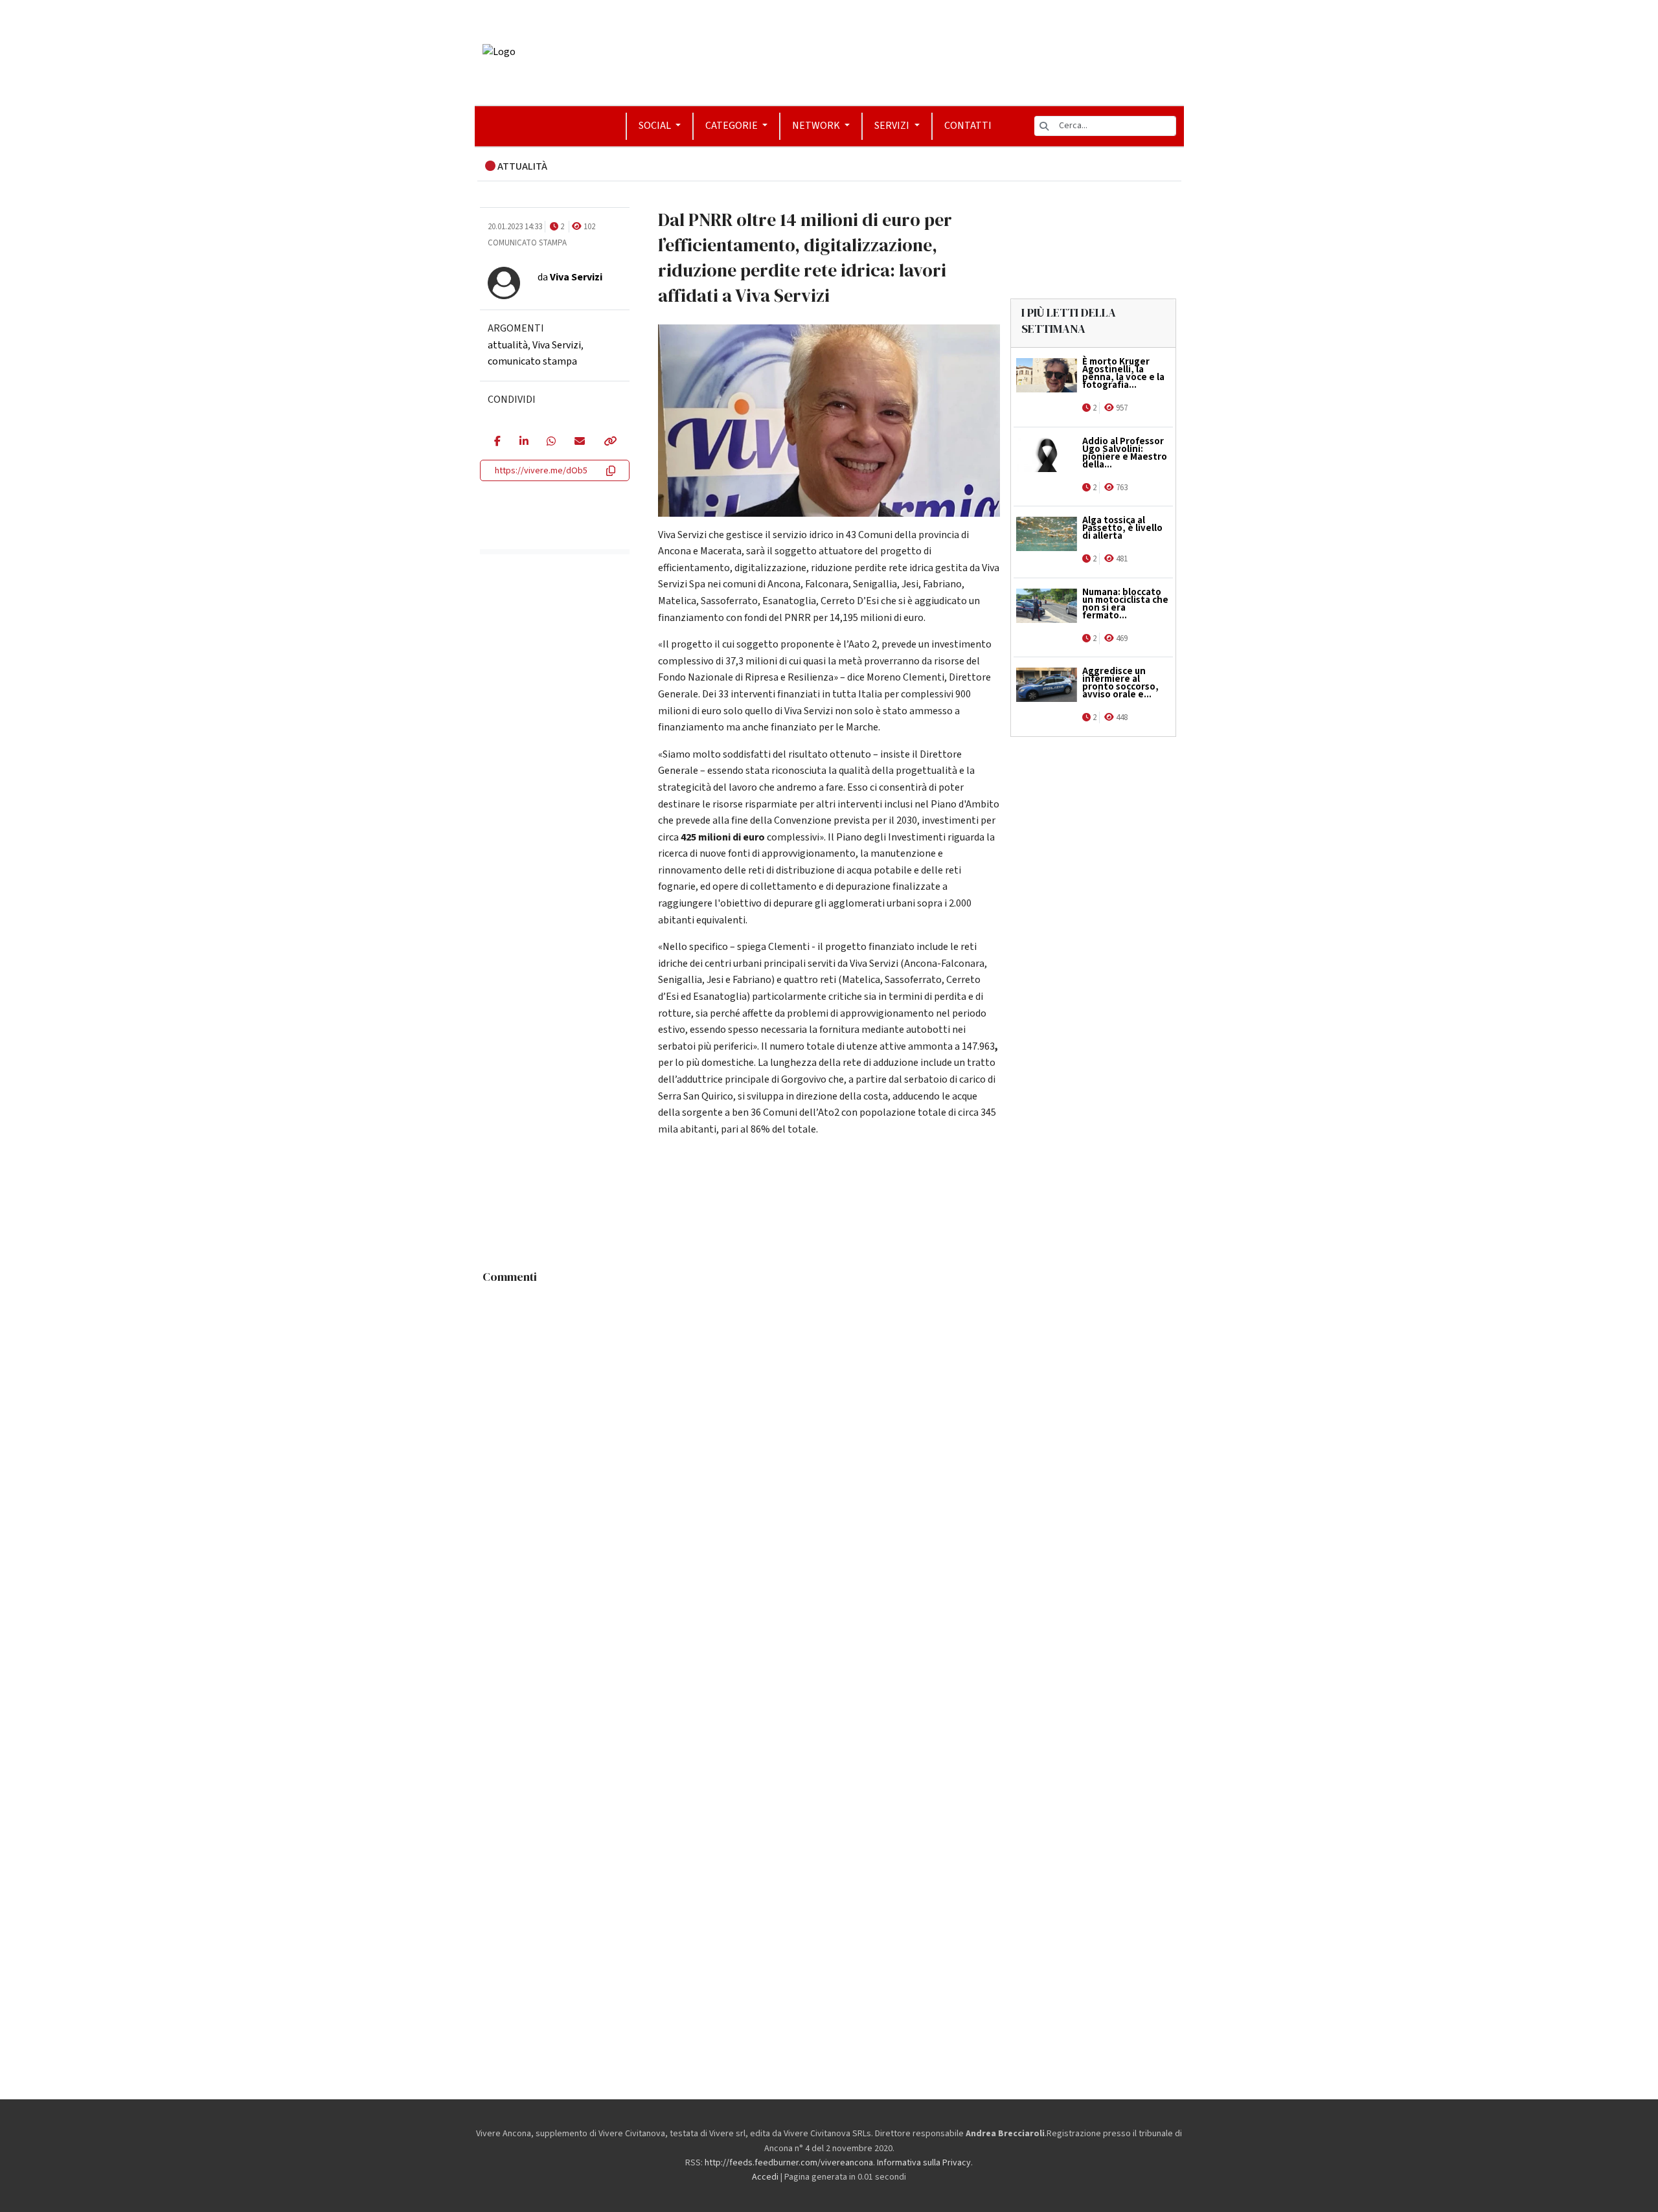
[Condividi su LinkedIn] (524, 442)
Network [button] (817, 126)
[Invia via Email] (579, 442)
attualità (508, 345)
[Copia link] (609, 442)
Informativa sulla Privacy (924, 2163)
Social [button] (656, 126)
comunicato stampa (532, 361)
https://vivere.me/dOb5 (541, 471)
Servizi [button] (893, 126)
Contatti (968, 126)
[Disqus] (829, 1452)
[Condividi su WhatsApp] (551, 442)
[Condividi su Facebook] (497, 442)
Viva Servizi (557, 345)
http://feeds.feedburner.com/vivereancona (789, 2163)
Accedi (765, 2177)
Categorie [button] (732, 126)
